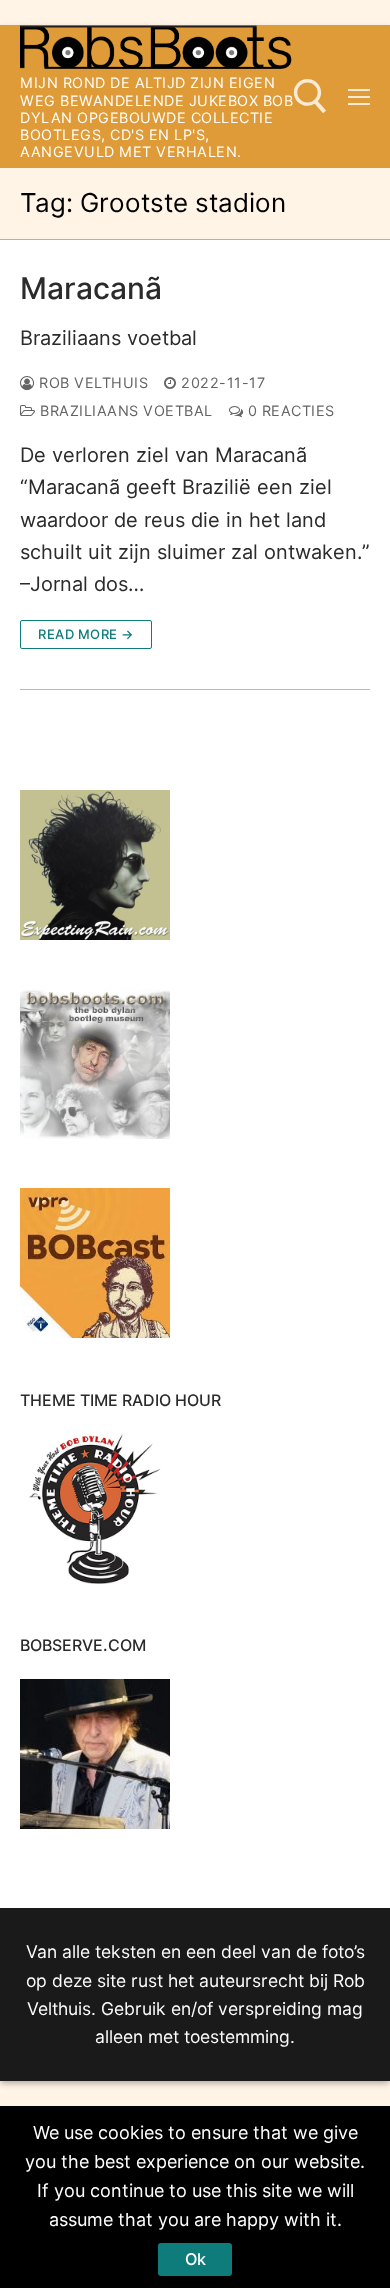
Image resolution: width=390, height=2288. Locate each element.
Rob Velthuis (91, 382)
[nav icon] (359, 96)
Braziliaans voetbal (108, 338)
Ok (195, 2259)
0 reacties (289, 410)
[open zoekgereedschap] (310, 96)
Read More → (86, 634)
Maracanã (91, 288)
